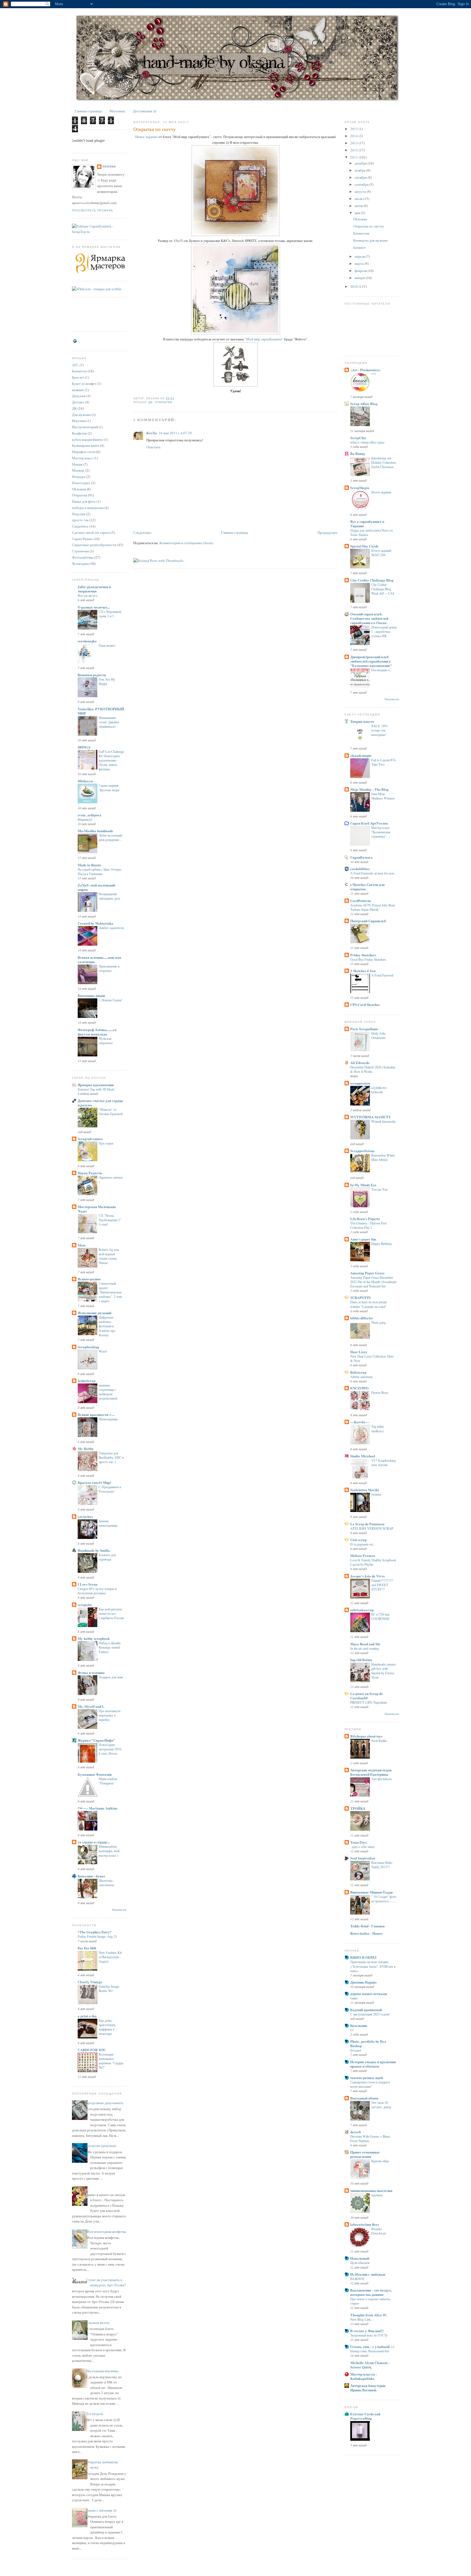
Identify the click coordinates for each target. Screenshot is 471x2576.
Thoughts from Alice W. (369, 2315)
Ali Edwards (360, 1063)
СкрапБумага (361, 857)
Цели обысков (360, 2263)
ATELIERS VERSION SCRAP (372, 1528)
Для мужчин (81, 415)
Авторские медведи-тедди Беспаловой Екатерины (371, 1772)
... (87, 2189)
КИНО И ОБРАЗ (363, 1957)
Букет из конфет (84, 384)
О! (352, 2030)
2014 (354, 136)
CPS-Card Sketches (365, 1004)
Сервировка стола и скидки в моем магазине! (370, 2084)
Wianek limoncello (384, 1121)
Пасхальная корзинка (102, 2371)
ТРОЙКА (358, 1808)
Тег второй (95, 2414)
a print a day (87, 2016)
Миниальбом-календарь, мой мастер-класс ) (109, 1851)
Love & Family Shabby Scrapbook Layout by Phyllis (373, 1562)
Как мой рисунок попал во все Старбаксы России (111, 1613)
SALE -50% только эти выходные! (380, 730)
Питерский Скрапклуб (368, 921)
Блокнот (360, 247)
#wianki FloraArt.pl (378, 2231)
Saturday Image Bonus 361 (109, 1988)
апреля (360, 256)
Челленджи (80, 564)
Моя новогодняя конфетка (106, 2231)
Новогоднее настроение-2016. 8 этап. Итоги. (110, 1749)
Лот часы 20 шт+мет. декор (381, 2105)
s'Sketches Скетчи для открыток (367, 887)
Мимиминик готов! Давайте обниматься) (109, 722)
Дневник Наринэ (363, 1982)
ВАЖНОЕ (357, 2279)
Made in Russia (89, 865)
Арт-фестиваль (381, 1779)
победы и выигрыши (88, 508)
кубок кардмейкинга (87, 439)
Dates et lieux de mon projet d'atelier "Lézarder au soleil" (368, 1304)
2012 (354, 150)
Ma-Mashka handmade (95, 831)
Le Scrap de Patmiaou (367, 1524)
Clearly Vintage (90, 1982)
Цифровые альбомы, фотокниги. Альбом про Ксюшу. (107, 1326)
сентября (362, 184)
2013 (354, 143)
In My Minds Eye (363, 1185)
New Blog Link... (362, 2319)
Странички (80, 551)
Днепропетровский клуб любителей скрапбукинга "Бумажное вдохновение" (371, 661)
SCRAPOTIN (360, 1297)
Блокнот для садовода (107, 1557)
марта (360, 263)
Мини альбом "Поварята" (108, 1781)
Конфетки (79, 433)
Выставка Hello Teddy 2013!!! (382, 1865)
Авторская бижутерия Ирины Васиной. (368, 2388)
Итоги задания (381, 492)
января (360, 278)
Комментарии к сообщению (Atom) (186, 543)
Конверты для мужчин (370, 240)
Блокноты (79, 371)
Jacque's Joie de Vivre (368, 1576)
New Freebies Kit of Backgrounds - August (110, 1957)
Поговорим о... (382, 670)
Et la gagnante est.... (363, 1544)
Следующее (142, 532)
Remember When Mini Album (383, 1157)
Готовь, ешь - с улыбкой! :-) (372, 2346)
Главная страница (88, 111)
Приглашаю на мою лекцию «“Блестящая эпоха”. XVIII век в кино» (373, 1966)
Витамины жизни (91, 995)
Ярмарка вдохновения (96, 1085)
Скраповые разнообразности (94, 545)
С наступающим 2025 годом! (370, 2014)
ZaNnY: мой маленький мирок (96, 887)
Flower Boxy (380, 1392)
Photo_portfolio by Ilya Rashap (368, 2043)
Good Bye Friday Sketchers (368, 959)
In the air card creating (365, 1648)
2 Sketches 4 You (363, 971)
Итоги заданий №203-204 (381, 553)
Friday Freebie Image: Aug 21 (97, 1936)
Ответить (153, 447)
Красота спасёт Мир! (94, 1482)
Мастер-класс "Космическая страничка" (381, 832)
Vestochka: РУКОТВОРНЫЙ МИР (101, 711)
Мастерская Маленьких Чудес (97, 1209)
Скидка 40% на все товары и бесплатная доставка (97, 1591)
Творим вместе (362, 721)
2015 (354, 129)
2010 (354, 286)
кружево (377, 2195)
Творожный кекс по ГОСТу (369, 2335)
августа (361, 191)
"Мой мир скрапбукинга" (264, 339)
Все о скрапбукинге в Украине (367, 524)
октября (361, 177)
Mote (82, 1245)
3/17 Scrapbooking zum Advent (384, 1463)
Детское (78, 402)
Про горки (106, 1143)
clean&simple (361, 755)
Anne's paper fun (363, 1239)
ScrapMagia (360, 488)
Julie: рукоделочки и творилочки (94, 589)
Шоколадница (108, 1419)
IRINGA (84, 747)
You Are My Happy (107, 681)
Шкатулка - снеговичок (106, 1883)
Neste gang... (380, 1322)
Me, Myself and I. (91, 1706)
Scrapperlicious (362, 1151)
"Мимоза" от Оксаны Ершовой (111, 1112)
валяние (78, 390)
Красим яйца (380, 2161)
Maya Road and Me (365, 1644)
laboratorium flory (365, 2224)
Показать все (119, 1910)
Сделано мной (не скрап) (91, 532)
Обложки (79, 489)
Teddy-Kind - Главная (367, 1926)
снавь (354, 1998)
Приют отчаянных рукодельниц (365, 2154)
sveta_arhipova (90, 815)
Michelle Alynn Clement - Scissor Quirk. (370, 2365)
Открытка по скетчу (155, 129)
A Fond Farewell (382, 975)
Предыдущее (328, 532)
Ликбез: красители (111, 928)
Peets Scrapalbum (364, 1029)
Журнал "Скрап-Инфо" (96, 1740)
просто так (80, 520)
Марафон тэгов (84, 452)
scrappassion (360, 1083)
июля (359, 199)
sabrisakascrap (362, 1610)
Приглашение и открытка (109, 968)
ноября (360, 170)
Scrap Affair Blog (364, 404)
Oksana (109, 167)
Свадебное (80, 526)
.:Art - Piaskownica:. (366, 370)
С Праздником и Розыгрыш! (110, 1489)
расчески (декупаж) (101, 2146)
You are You (379, 1189)
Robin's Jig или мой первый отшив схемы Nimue (109, 1256)
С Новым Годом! (111, 1000)
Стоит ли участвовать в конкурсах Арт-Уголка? (106, 2283)
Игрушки (79, 421)
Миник (77, 464)
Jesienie (376, 1494)
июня (359, 206)
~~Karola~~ (360, 1422)
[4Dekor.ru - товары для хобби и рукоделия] (96, 289)
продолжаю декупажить (105, 2103)
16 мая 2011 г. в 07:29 (175, 433)
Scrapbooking (88, 1347)
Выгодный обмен (364, 2098)
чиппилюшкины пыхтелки (371, 2190)
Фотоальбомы (83, 557)
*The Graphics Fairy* (95, 1932)
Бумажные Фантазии (95, 1774)
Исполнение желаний (94, 1313)
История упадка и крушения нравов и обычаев (373, 2064)
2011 (354, 157)
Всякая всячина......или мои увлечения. (99, 959)
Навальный (360, 2258)
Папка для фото (84, 501)
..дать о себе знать (362, 1847)
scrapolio (85, 1605)
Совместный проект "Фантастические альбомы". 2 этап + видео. (110, 1292)
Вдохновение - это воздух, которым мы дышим (371, 2292)
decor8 (356, 2132)
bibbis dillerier (362, 1318)
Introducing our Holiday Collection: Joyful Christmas (384, 462)
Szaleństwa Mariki (365, 1490)
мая (358, 213)
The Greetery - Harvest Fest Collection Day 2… (368, 1225)
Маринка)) (85, 819)
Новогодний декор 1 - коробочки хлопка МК (384, 631)
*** (374, 374)
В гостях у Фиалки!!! (367, 2331)
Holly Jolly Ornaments (378, 1035)
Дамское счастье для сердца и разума (100, 1103)
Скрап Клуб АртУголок (369, 823)
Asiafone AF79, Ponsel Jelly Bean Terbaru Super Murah (373, 907)
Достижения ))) (145, 111)
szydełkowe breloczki (379, 1090)
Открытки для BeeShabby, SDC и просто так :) (111, 1457)
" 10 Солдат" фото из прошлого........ (384, 1899)
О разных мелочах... (94, 607)
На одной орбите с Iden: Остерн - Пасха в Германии (100, 871)
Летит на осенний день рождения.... (110, 837)
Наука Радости (90, 1173)
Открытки (80, 495)
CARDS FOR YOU (92, 2050)
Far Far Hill (87, 1948)
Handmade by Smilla (94, 1550)
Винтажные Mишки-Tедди (371, 1892)
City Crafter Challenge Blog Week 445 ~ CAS (383, 589)
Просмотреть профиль (93, 210)
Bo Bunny (358, 453)
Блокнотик (361, 233)
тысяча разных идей (366, 2078)
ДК (74, 408)
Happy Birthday (382, 1244)
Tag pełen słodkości (378, 1428)
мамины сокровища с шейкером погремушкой (108, 1392)
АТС (75, 365)
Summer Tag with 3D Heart (96, 1089)
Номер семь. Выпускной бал (370, 2351)
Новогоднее (81, 483)
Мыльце (78, 470)
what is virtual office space (367, 442)
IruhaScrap (87, 1381)
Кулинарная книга (86, 445)
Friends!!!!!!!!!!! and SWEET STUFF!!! (382, 1585)
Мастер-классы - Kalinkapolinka (364, 2376)
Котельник (359, 2025)
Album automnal (361, 1377)
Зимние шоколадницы (108, 1523)
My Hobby (86, 1449)
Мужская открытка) (106, 1041)
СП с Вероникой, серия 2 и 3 (110, 614)
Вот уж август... (89, 595)
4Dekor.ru (85, 781)
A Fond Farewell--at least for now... (373, 873)
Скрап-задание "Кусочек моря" (110, 787)
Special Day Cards (364, 546)
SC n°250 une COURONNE (381, 1616)
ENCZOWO (359, 1388)
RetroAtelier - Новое (366, 1933)
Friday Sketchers (363, 955)
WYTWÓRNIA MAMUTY (371, 1117)
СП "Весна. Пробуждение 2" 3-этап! (110, 1220)
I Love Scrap (87, 1584)
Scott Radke (379, 1741)
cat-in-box (85, 1516)
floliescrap (358, 1372)
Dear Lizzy (359, 1352)
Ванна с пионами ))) (101, 2510)
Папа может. (107, 645)
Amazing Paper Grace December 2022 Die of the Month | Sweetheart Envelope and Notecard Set (373, 1282)
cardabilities (360, 869)
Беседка (356, 2050)
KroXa (152, 433)
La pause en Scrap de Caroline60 (366, 1696)
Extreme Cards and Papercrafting (365, 2416)
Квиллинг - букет (91, 1876)
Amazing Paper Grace (367, 1273)
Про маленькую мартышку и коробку (110, 1715)
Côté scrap (358, 1540)
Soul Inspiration (363, 1858)
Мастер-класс (82, 458)
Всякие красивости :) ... (96, 1414)
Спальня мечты (98, 2323)
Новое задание (146, 137)
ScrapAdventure (90, 1139)
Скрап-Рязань (82, 539)
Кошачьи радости (92, 675)
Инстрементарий (85, 427)
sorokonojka (87, 641)
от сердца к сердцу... (94, 1842)
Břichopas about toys (366, 1736)
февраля (361, 271)
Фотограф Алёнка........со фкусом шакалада (97, 1032)
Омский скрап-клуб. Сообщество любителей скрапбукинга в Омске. (369, 618)
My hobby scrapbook (94, 1638)
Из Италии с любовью (368, 2274)
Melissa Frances (363, 1555)
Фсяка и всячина (91, 1672)
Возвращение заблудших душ (109, 896)
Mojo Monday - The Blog (369, 789)
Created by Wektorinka (96, 923)
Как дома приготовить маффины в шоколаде (107, 2027)
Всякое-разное (89, 1279)
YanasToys (358, 1842)
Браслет (78, 377)
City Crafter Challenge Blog (372, 580)
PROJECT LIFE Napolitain (369, 1702)
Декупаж (79, 396)
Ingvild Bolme (361, 1660)
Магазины (117, 111)
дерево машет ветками (369, 1994)
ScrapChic (358, 438)
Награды (79, 477)
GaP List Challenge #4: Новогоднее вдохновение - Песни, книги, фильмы (111, 760)
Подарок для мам (111, 1677)
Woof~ (103, 1351)
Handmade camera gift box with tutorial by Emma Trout (383, 1671)
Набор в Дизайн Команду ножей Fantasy (110, 1647)
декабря (361, 163)
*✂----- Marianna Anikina (98, 1808)
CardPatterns (361, 901)
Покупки (79, 514)
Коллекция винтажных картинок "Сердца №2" (111, 2061)
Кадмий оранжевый (366, 2010)
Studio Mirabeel (363, 1456)
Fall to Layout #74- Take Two (384, 762)
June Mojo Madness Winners (383, 796)
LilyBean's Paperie (365, 1219)
